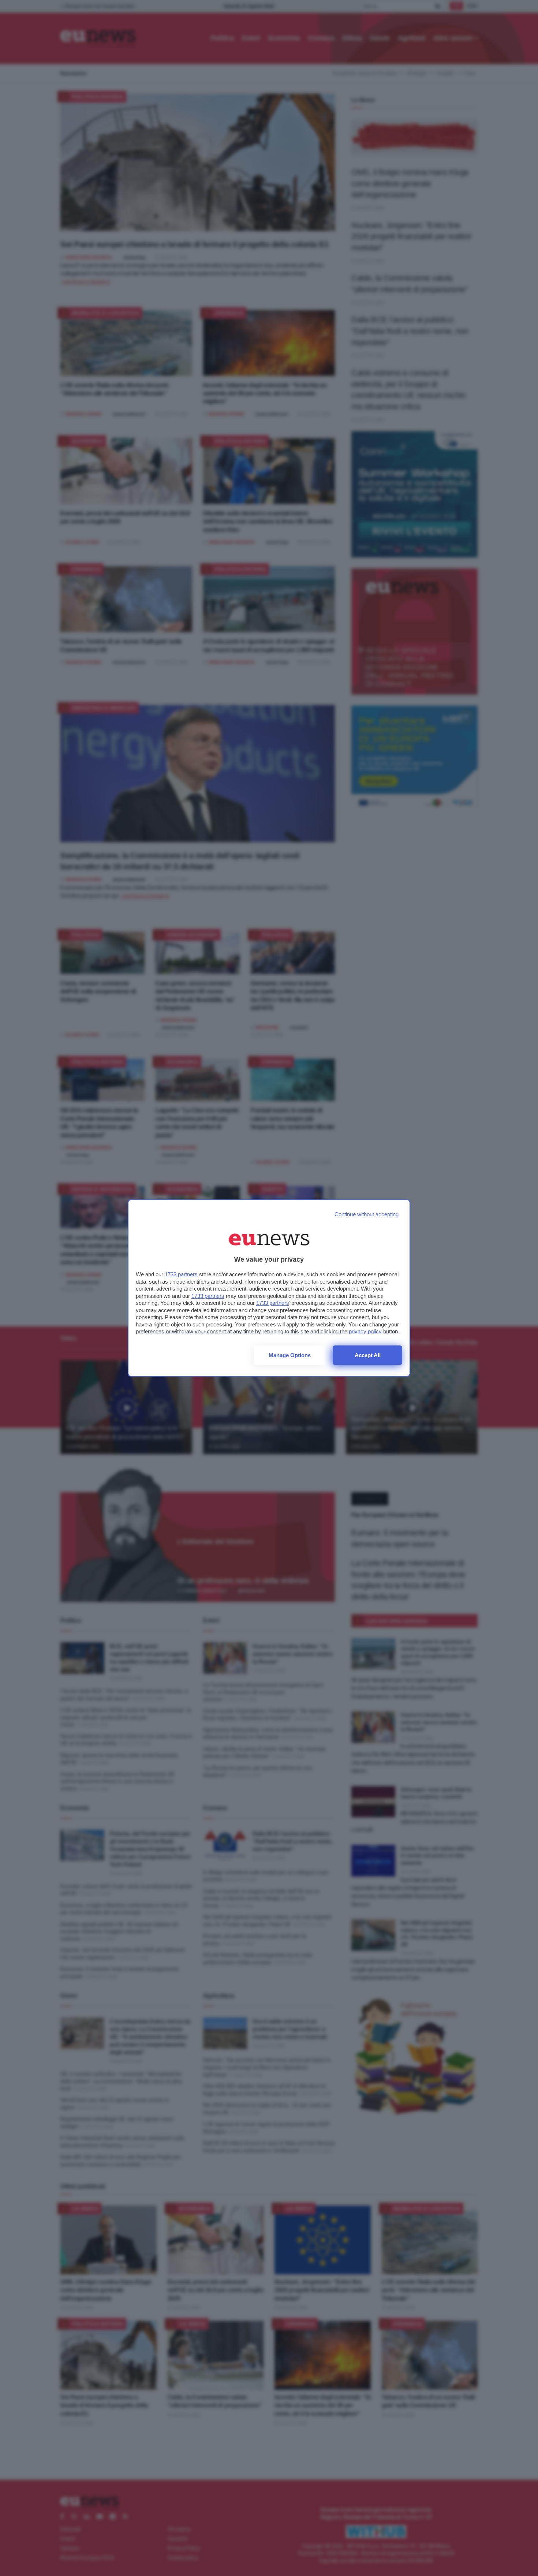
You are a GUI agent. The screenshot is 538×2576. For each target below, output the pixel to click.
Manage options (290, 1355)
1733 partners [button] (181, 1274)
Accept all (368, 1355)
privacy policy (365, 1331)
